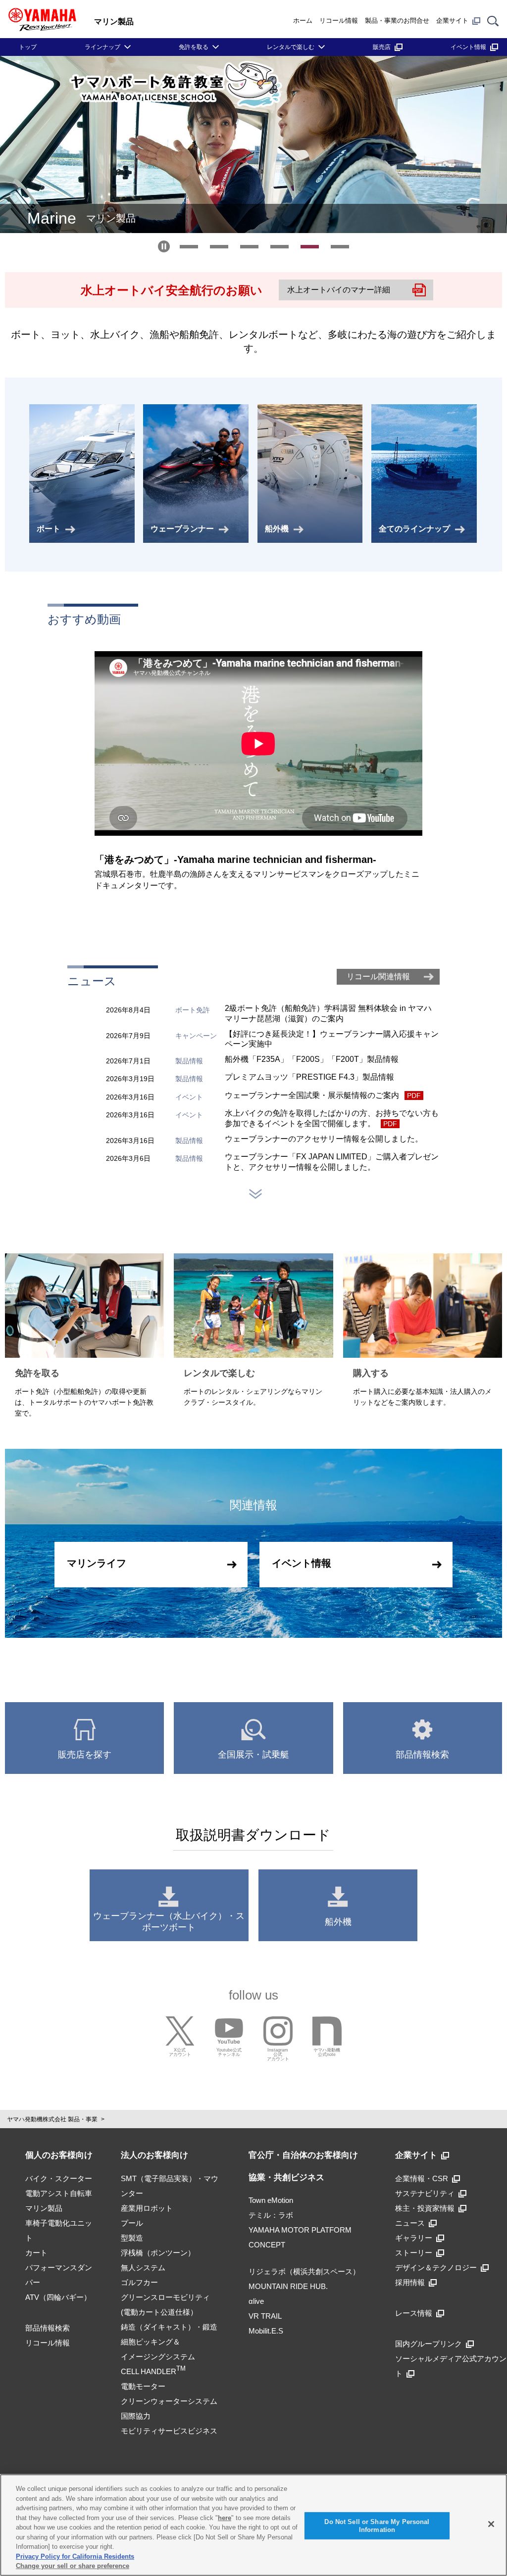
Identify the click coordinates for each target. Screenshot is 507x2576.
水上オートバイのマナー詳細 (339, 290)
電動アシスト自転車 (59, 2193)
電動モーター (143, 2386)
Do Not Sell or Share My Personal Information (377, 2526)
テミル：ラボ (271, 2215)
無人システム (143, 2267)
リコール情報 (339, 21)
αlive (256, 2301)
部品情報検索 (48, 2328)
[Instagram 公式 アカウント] (278, 2031)
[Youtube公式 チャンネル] (229, 2031)
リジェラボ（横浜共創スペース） (304, 2271)
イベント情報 (468, 47)
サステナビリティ (425, 2193)
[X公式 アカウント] (180, 2031)
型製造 (132, 2238)
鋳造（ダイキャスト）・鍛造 (169, 2327)
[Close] (491, 2524)
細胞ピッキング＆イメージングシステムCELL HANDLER (158, 2357)
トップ (28, 47)
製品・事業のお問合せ (397, 21)
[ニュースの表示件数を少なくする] (255, 1194)
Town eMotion (271, 2200)
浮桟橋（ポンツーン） (158, 2253)
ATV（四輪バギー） (58, 2297)
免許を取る (194, 47)
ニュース (410, 2223)
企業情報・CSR (422, 2178)
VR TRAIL (265, 2316)
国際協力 (136, 2416)
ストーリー (414, 2253)
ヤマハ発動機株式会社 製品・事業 (52, 2119)
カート (36, 2253)
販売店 (382, 47)
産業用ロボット (147, 2208)
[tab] (189, 247)
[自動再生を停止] (164, 246)
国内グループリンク (429, 2344)
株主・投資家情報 (425, 2208)
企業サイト (452, 21)
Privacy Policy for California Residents (75, 2556)
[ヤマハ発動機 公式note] (327, 2031)
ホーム (303, 21)
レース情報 (414, 2313)
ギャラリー (414, 2238)
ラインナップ (102, 47)
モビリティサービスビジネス (169, 2431)
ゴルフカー (139, 2282)
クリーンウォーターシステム (169, 2401)
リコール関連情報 (378, 977)
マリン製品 (44, 2208)
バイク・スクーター (59, 2178)
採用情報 (410, 2282)
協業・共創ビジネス (286, 2177)
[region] (253, 2525)
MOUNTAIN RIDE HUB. (288, 2286)
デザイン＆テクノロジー (436, 2267)
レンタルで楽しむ (291, 47)
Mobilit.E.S (266, 2331)
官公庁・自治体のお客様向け (303, 2155)
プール (132, 2223)
